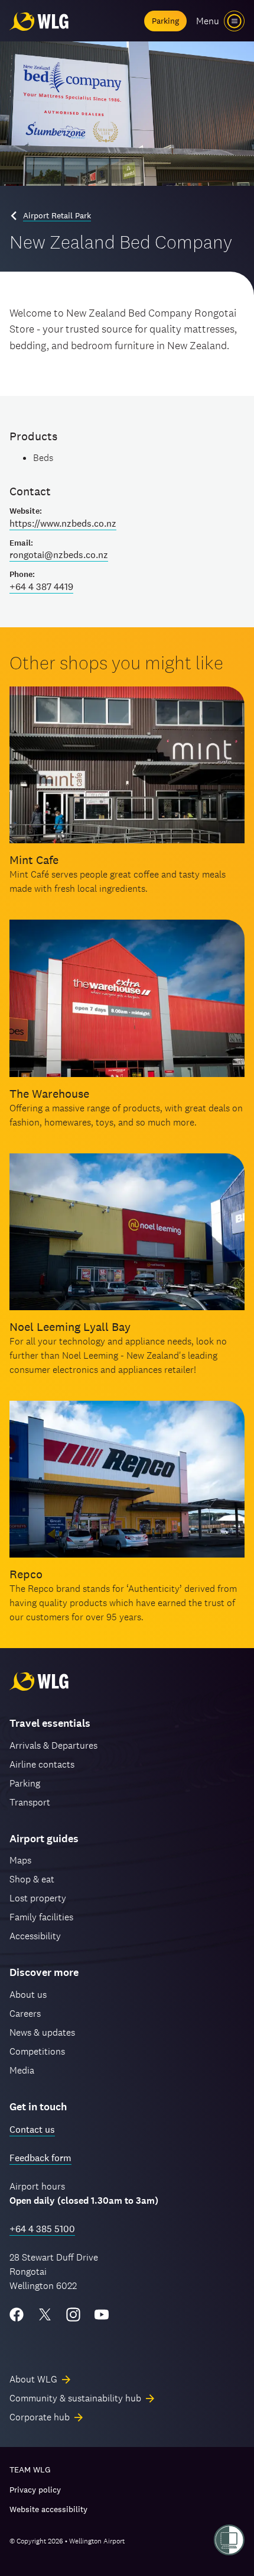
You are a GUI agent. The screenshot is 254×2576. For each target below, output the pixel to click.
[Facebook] (17, 2314)
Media (22, 2070)
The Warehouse (49, 1094)
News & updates (42, 2032)
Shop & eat (32, 1879)
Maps (20, 1860)
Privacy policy (35, 2490)
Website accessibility (48, 2509)
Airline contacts (42, 1764)
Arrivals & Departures (53, 1745)
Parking (165, 21)
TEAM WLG (30, 2469)
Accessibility (35, 1936)
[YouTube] (102, 2314)
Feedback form (40, 2158)
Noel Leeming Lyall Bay (70, 1327)
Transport (30, 1802)
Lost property (38, 1898)
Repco (26, 1574)
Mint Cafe (34, 860)
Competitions (37, 2051)
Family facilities (41, 1917)
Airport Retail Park (57, 215)
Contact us (32, 2130)
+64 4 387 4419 (41, 587)
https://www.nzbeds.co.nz (63, 523)
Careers (25, 2014)
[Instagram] (73, 2314)
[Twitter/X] (45, 2314)
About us (28, 1995)
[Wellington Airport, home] (39, 21)
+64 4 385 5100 (42, 2229)
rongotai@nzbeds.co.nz (59, 555)
